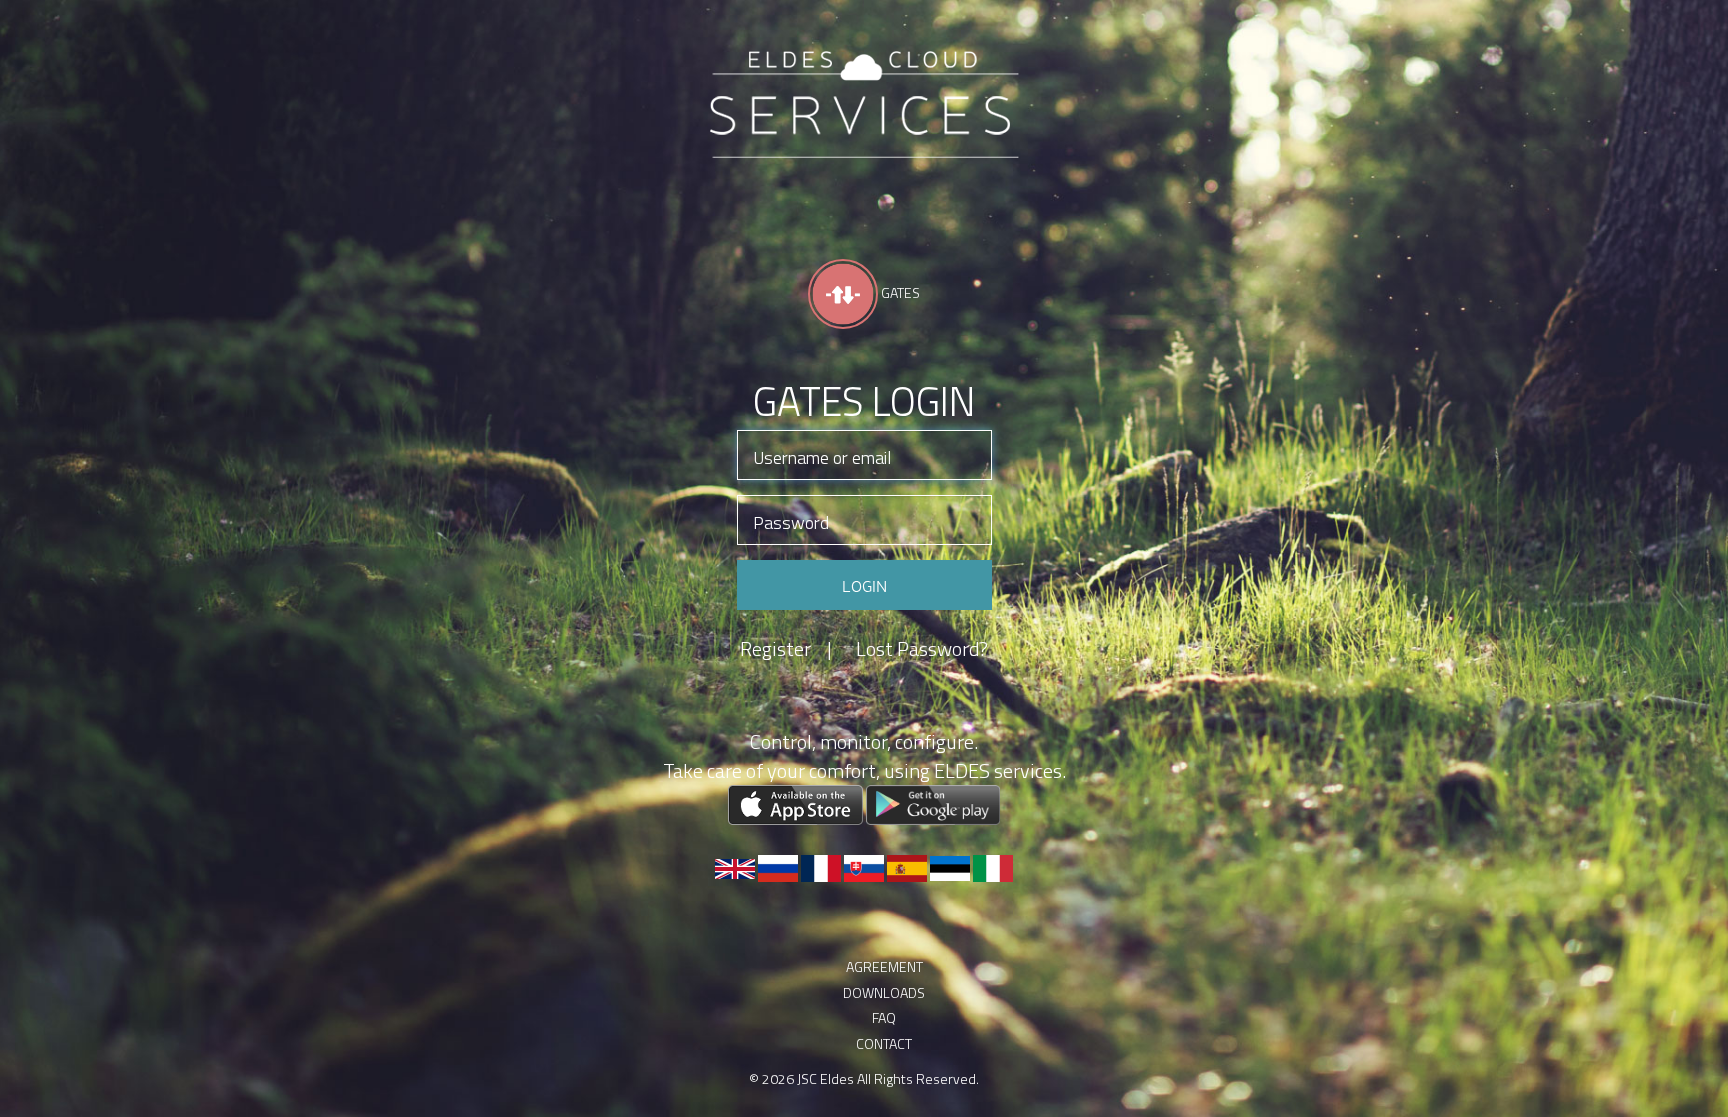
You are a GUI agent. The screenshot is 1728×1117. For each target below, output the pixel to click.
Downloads (884, 1051)
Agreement (884, 986)
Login (864, 585)
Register (786, 649)
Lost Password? (922, 649)
